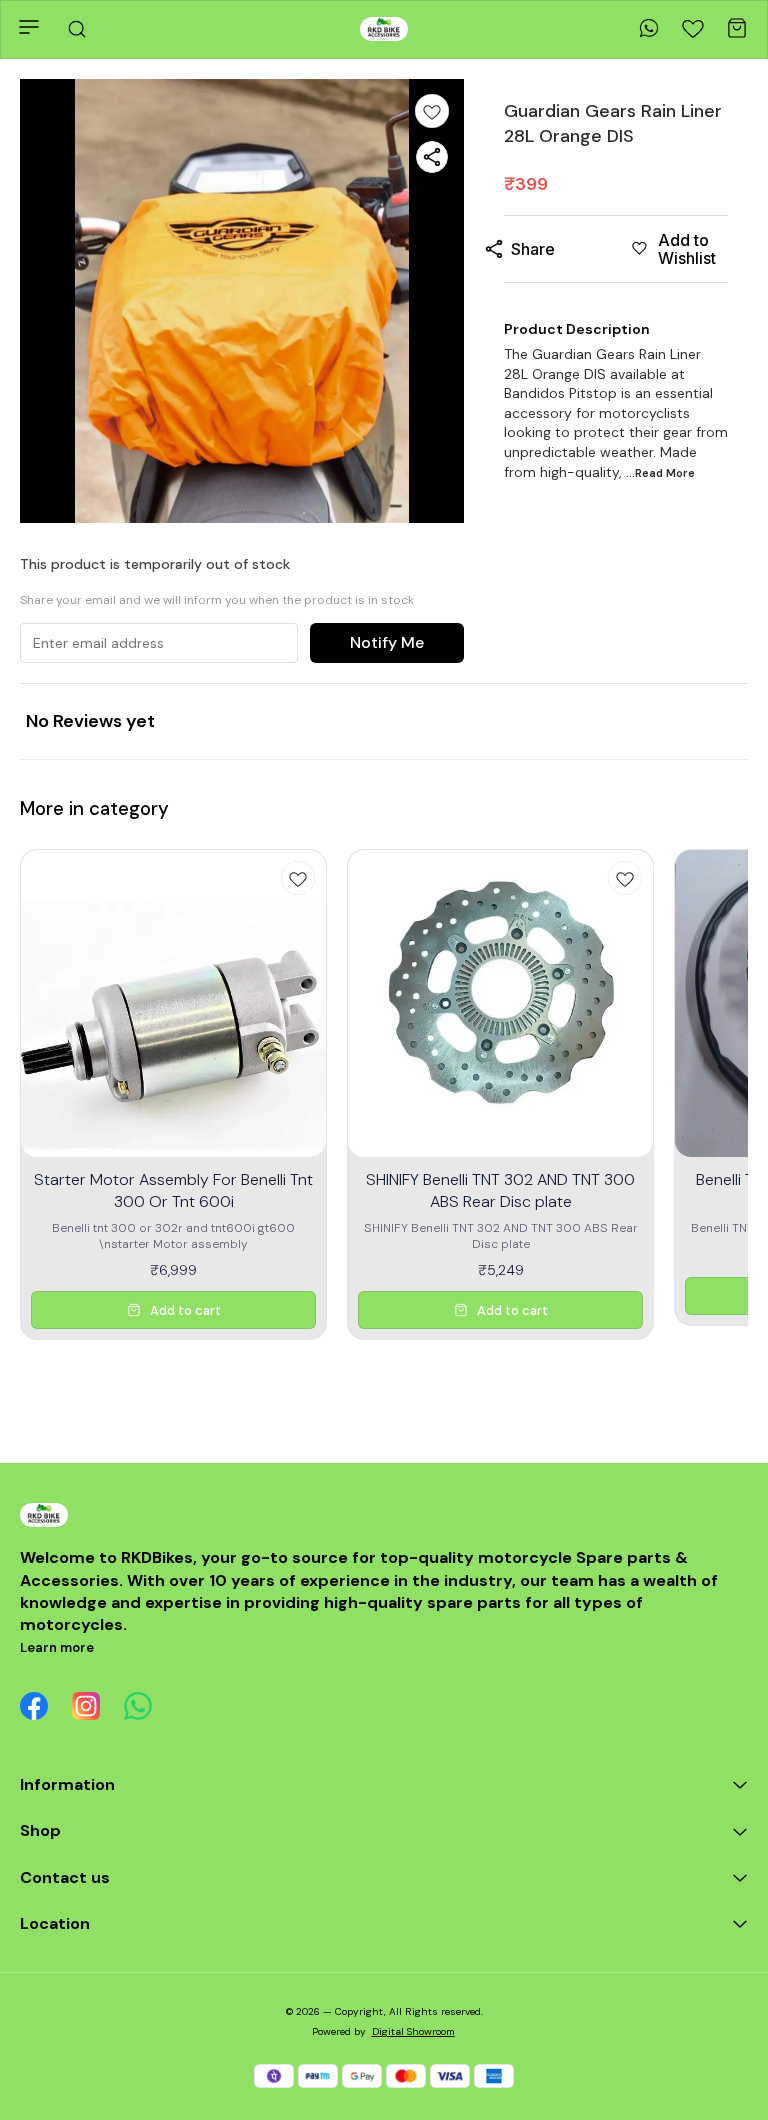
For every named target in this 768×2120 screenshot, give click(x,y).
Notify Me (387, 642)
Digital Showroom (413, 2031)
